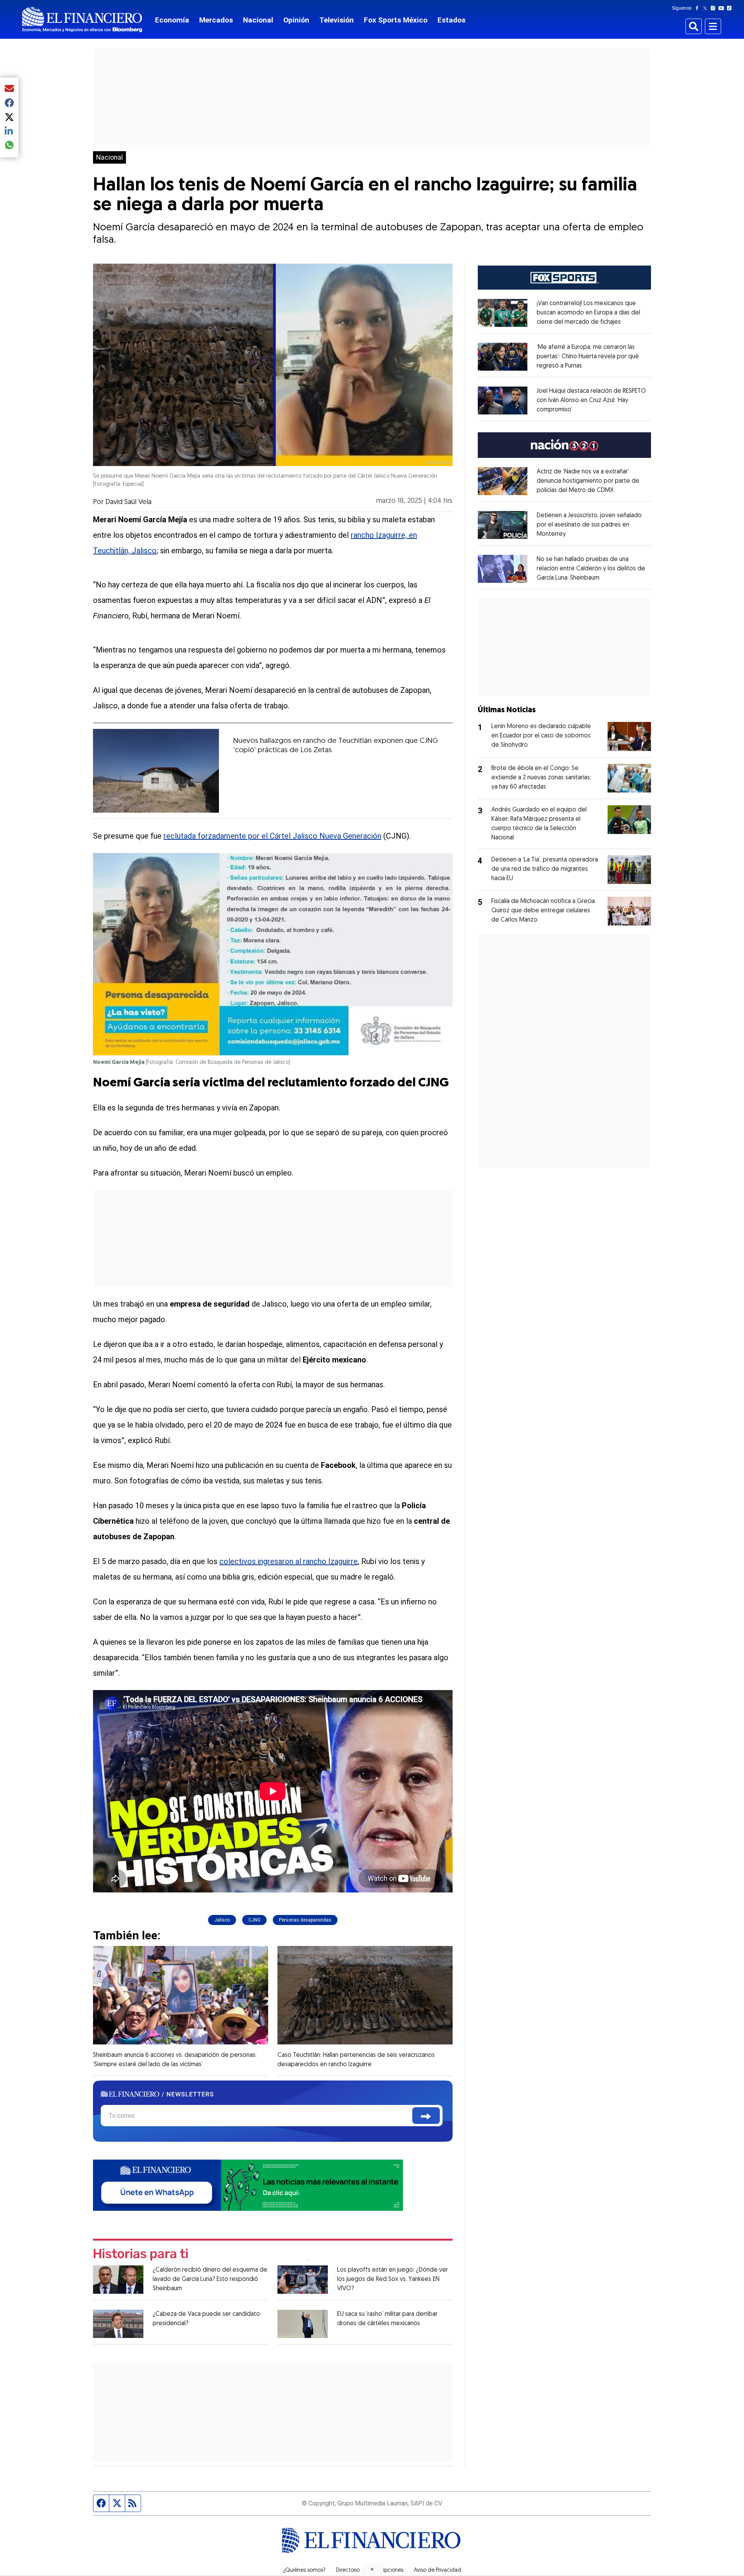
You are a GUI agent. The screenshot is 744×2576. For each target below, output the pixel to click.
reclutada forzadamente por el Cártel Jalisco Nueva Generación (272, 836)
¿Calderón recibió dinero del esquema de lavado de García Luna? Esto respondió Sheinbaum (210, 2279)
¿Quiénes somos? (304, 2571)
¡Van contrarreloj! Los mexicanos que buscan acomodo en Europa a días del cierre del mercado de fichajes (588, 313)
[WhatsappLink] (248, 2185)
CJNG (254, 1920)
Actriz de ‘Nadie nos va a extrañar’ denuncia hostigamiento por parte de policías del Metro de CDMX (588, 481)
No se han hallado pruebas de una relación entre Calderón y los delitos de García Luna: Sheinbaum (591, 569)
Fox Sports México (396, 20)
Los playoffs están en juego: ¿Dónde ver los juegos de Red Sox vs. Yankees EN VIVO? (393, 2279)
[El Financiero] (82, 20)
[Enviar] (426, 2116)
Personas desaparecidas (305, 1920)
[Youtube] (723, 8)
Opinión (296, 20)
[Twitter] (707, 8)
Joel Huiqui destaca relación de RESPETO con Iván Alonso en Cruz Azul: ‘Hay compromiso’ (591, 401)
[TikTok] (731, 8)
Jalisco (222, 1920)
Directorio (348, 2571)
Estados (451, 20)
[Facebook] (699, 8)
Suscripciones (387, 2571)
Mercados (216, 20)
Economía (172, 20)
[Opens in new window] (503, 313)
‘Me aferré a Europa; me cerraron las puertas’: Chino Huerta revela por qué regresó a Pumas (588, 357)
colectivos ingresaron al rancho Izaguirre (288, 1561)
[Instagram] (715, 8)
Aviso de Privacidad (437, 2571)
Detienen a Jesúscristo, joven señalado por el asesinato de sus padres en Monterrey (589, 525)
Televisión (337, 20)
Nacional (258, 20)
